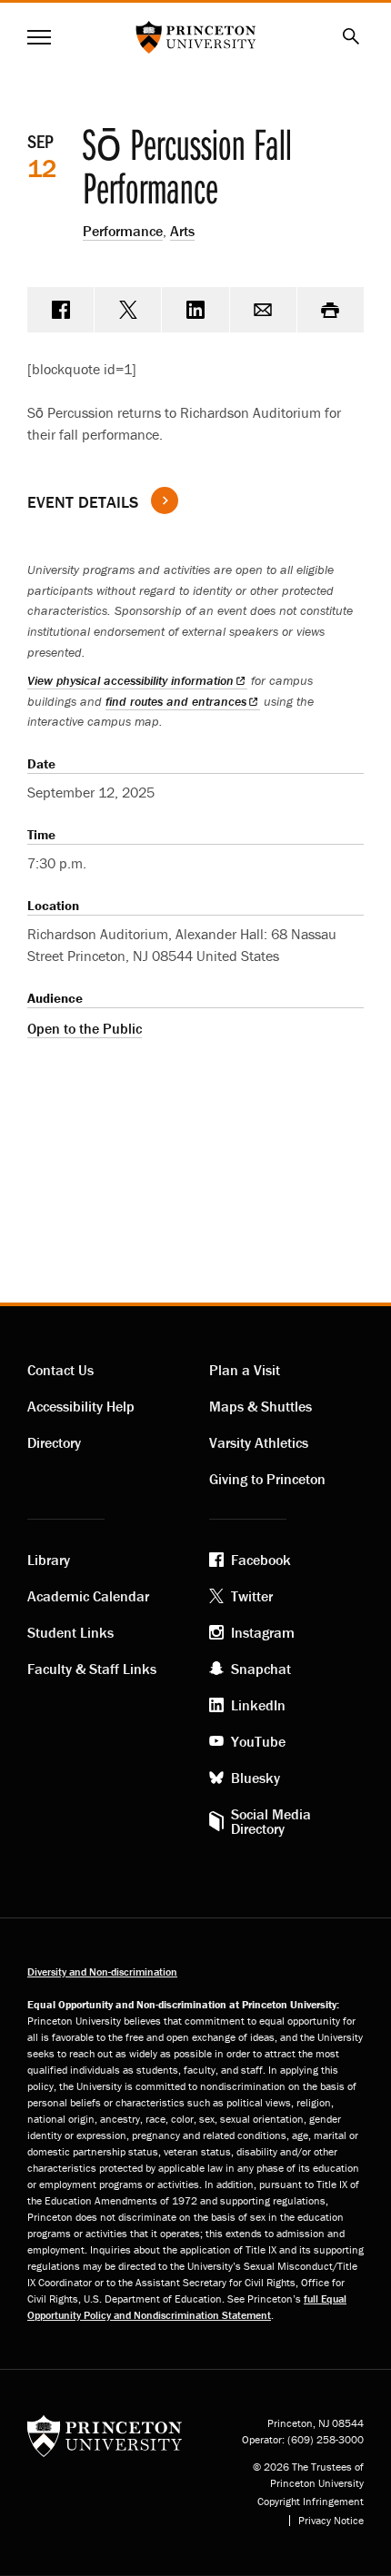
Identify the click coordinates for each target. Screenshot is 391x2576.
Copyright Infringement (311, 2502)
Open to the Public (85, 1028)
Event (83, 502)
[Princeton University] (105, 2435)
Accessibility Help (81, 1406)
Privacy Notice (331, 2521)
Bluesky (256, 1778)
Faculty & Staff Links (92, 1669)
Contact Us (60, 1370)
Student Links (70, 1632)
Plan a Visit (245, 1370)
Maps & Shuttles (261, 1406)
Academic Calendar (88, 1596)
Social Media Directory (271, 1821)
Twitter (252, 1596)
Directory (54, 1442)
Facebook (261, 1560)
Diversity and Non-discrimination (102, 1972)
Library (49, 1560)
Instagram (263, 1632)
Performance (123, 231)
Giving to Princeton (267, 1479)
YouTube (258, 1741)
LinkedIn (258, 1705)
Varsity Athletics (259, 1442)
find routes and (176, 701)
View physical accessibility (130, 680)
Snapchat (261, 1669)
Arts (182, 231)
